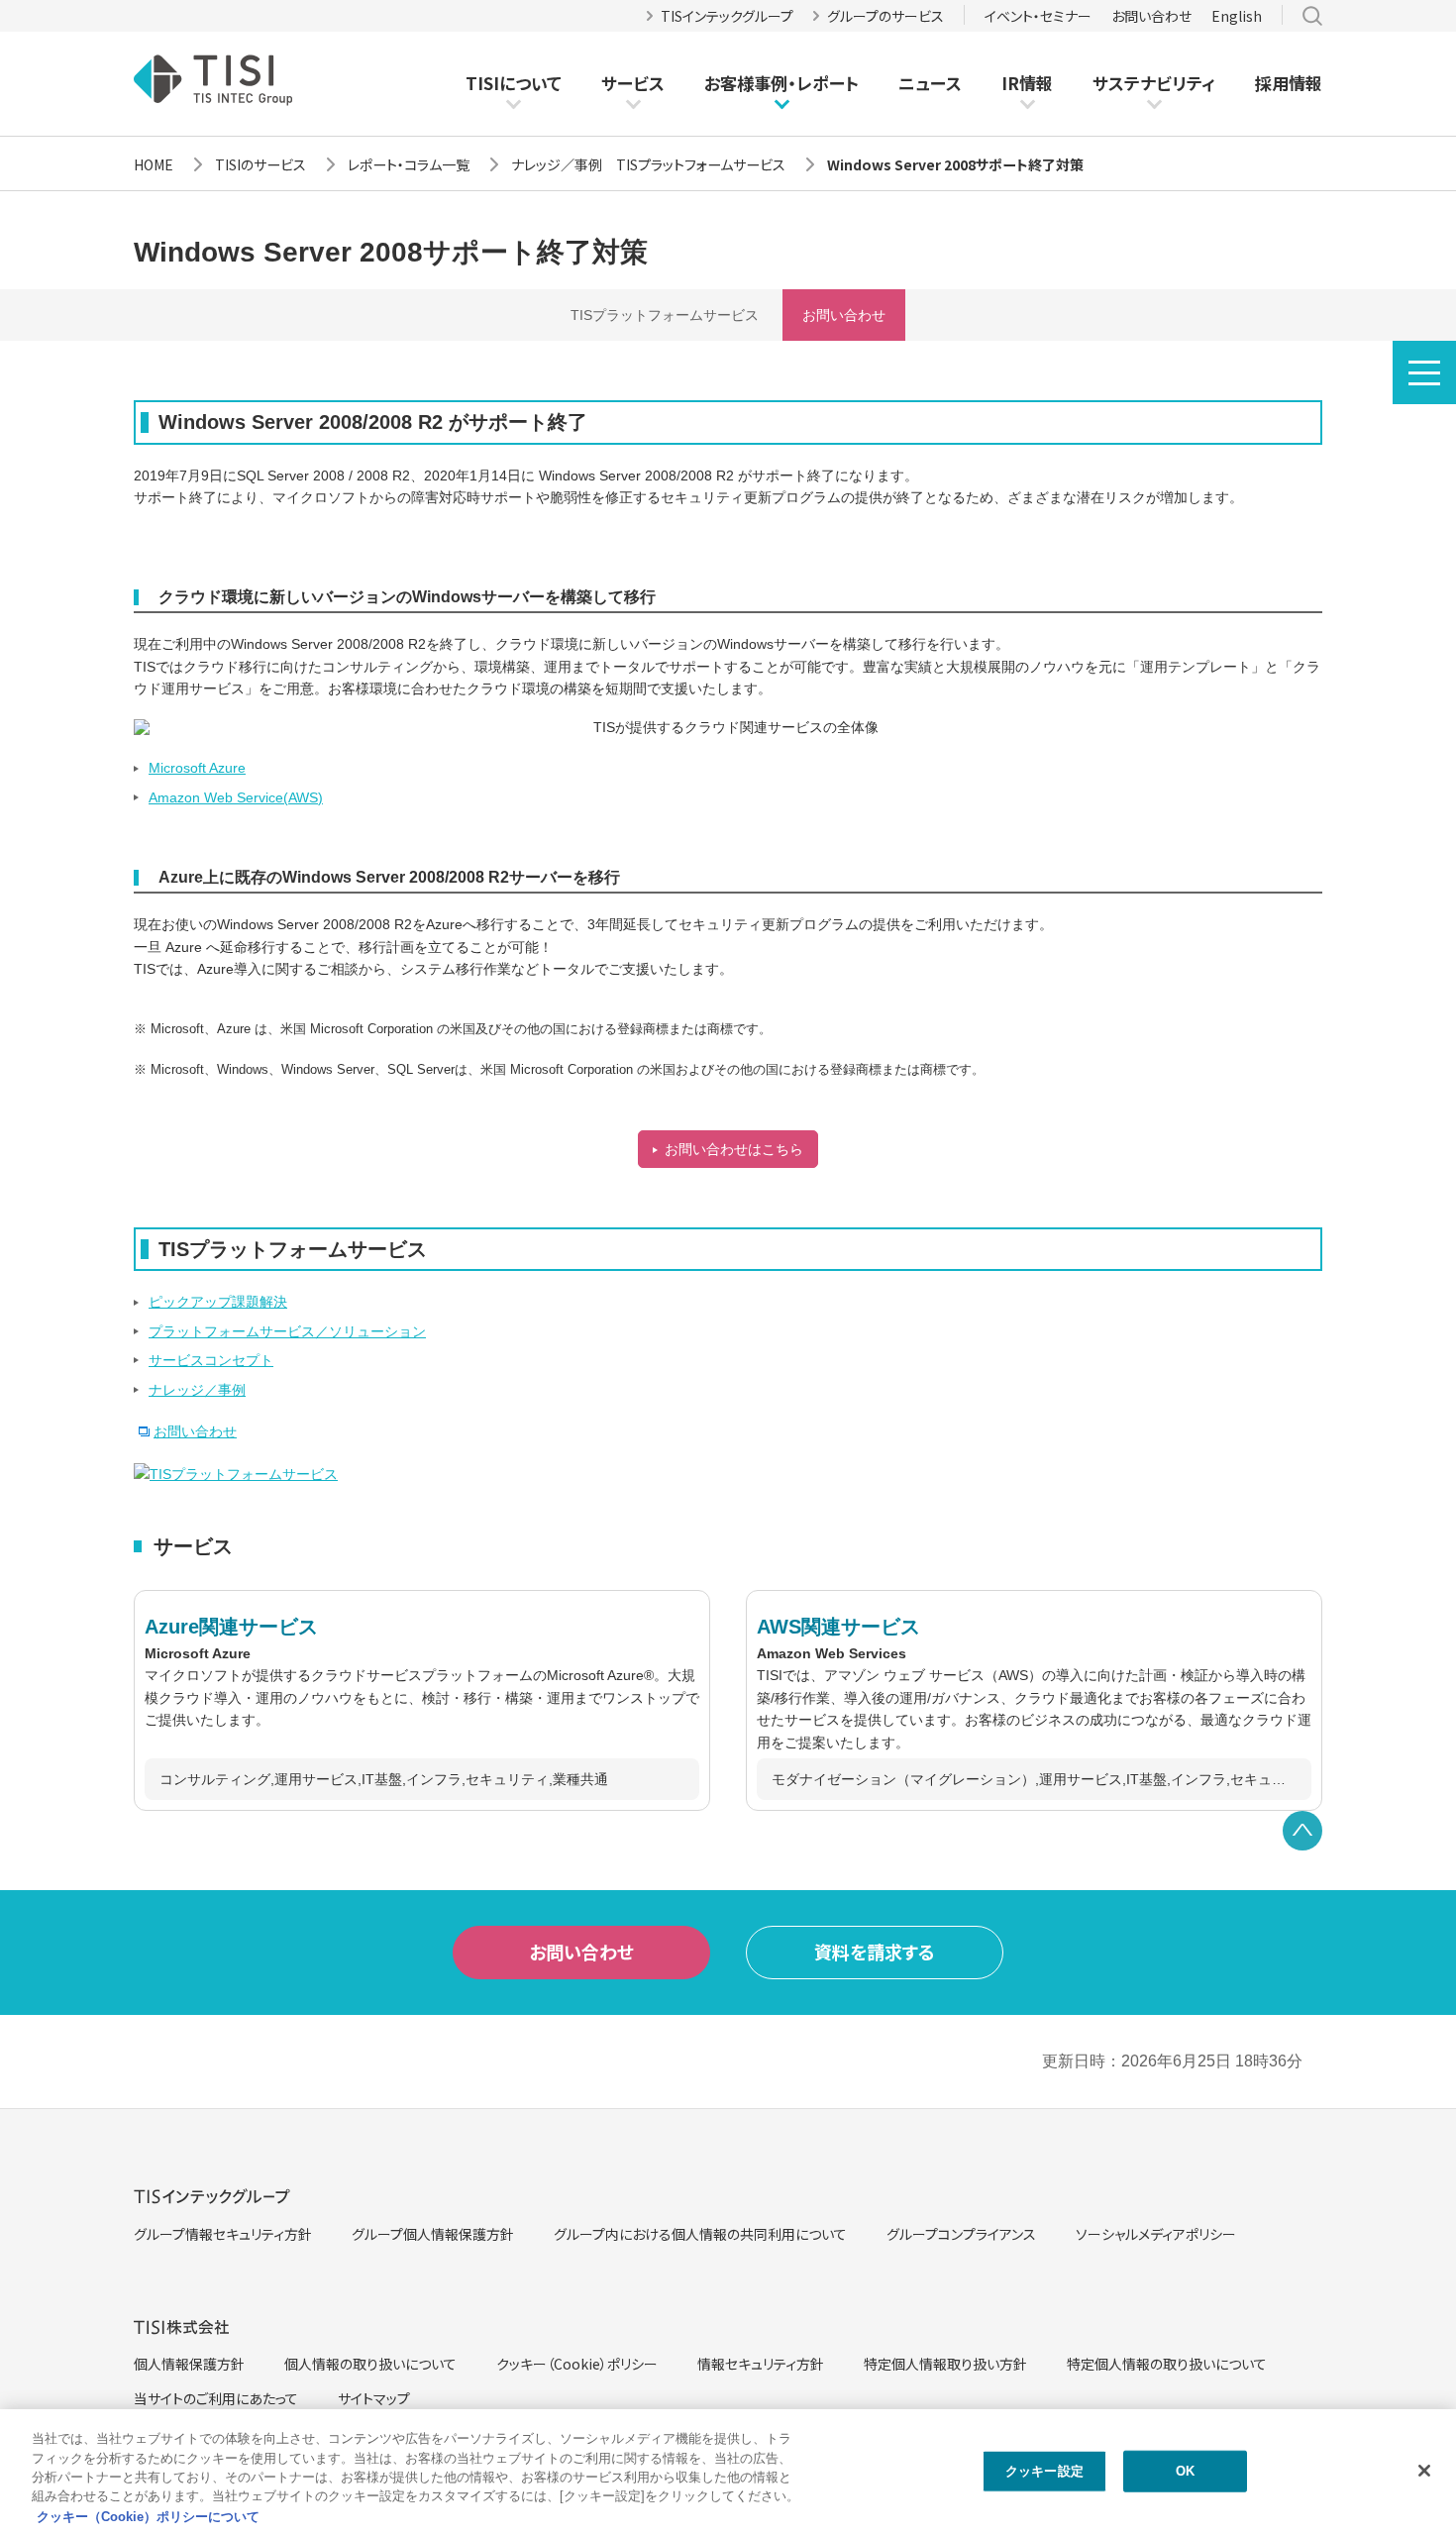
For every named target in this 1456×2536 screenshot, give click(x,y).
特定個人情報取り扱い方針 (945, 2364)
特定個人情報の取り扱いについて (1167, 2364)
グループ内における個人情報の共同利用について (700, 2234)
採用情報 (1289, 83)
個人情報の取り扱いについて (370, 2364)
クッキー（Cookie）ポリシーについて (148, 2516)
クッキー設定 (1044, 2471)
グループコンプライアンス (961, 2234)
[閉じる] (1424, 2471)
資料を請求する (875, 1952)
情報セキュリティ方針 (761, 2364)
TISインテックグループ (727, 16)
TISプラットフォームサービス (665, 315)
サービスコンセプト (211, 1360)
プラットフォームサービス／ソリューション (287, 1331)
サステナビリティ (1154, 83)
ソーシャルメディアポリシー (1156, 2234)
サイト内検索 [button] (1312, 16)
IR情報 (1027, 83)
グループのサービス (885, 16)
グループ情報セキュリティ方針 (223, 2234)
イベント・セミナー (1038, 16)
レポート (828, 83)
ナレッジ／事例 (197, 1390)
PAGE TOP (1302, 1831)
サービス (633, 83)
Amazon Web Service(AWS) (236, 797)
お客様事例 (746, 83)
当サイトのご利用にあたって (216, 2398)
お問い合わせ (1151, 16)
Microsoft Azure (197, 768)
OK (1185, 2471)
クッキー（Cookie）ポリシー (577, 2364)
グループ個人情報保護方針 (433, 2234)
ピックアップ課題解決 (218, 1302)
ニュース (930, 83)
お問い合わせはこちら (734, 1149)
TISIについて (514, 83)
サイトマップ (374, 2398)
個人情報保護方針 (189, 2364)
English (1237, 16)
